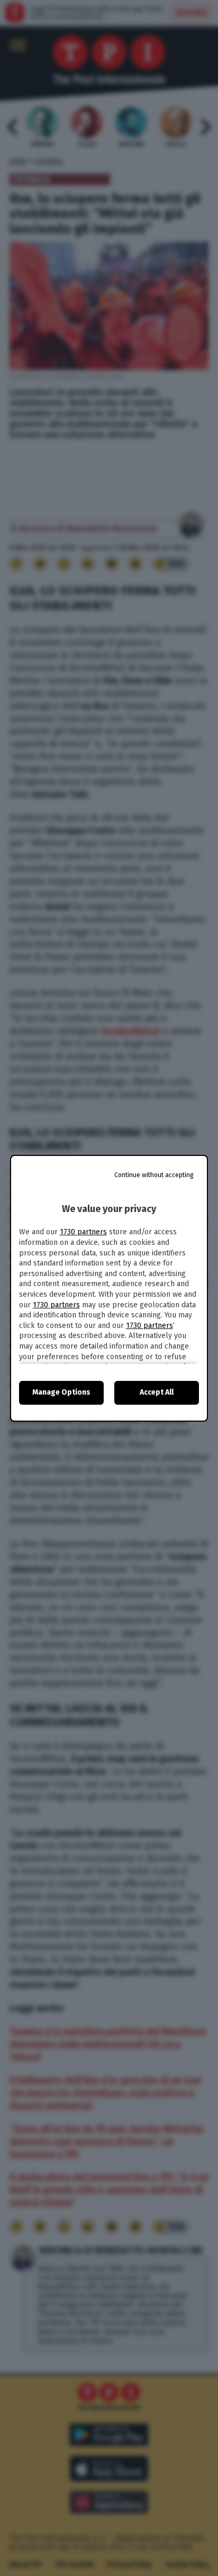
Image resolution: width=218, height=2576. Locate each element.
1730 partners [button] (83, 1232)
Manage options (61, 1392)
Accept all (157, 1392)
